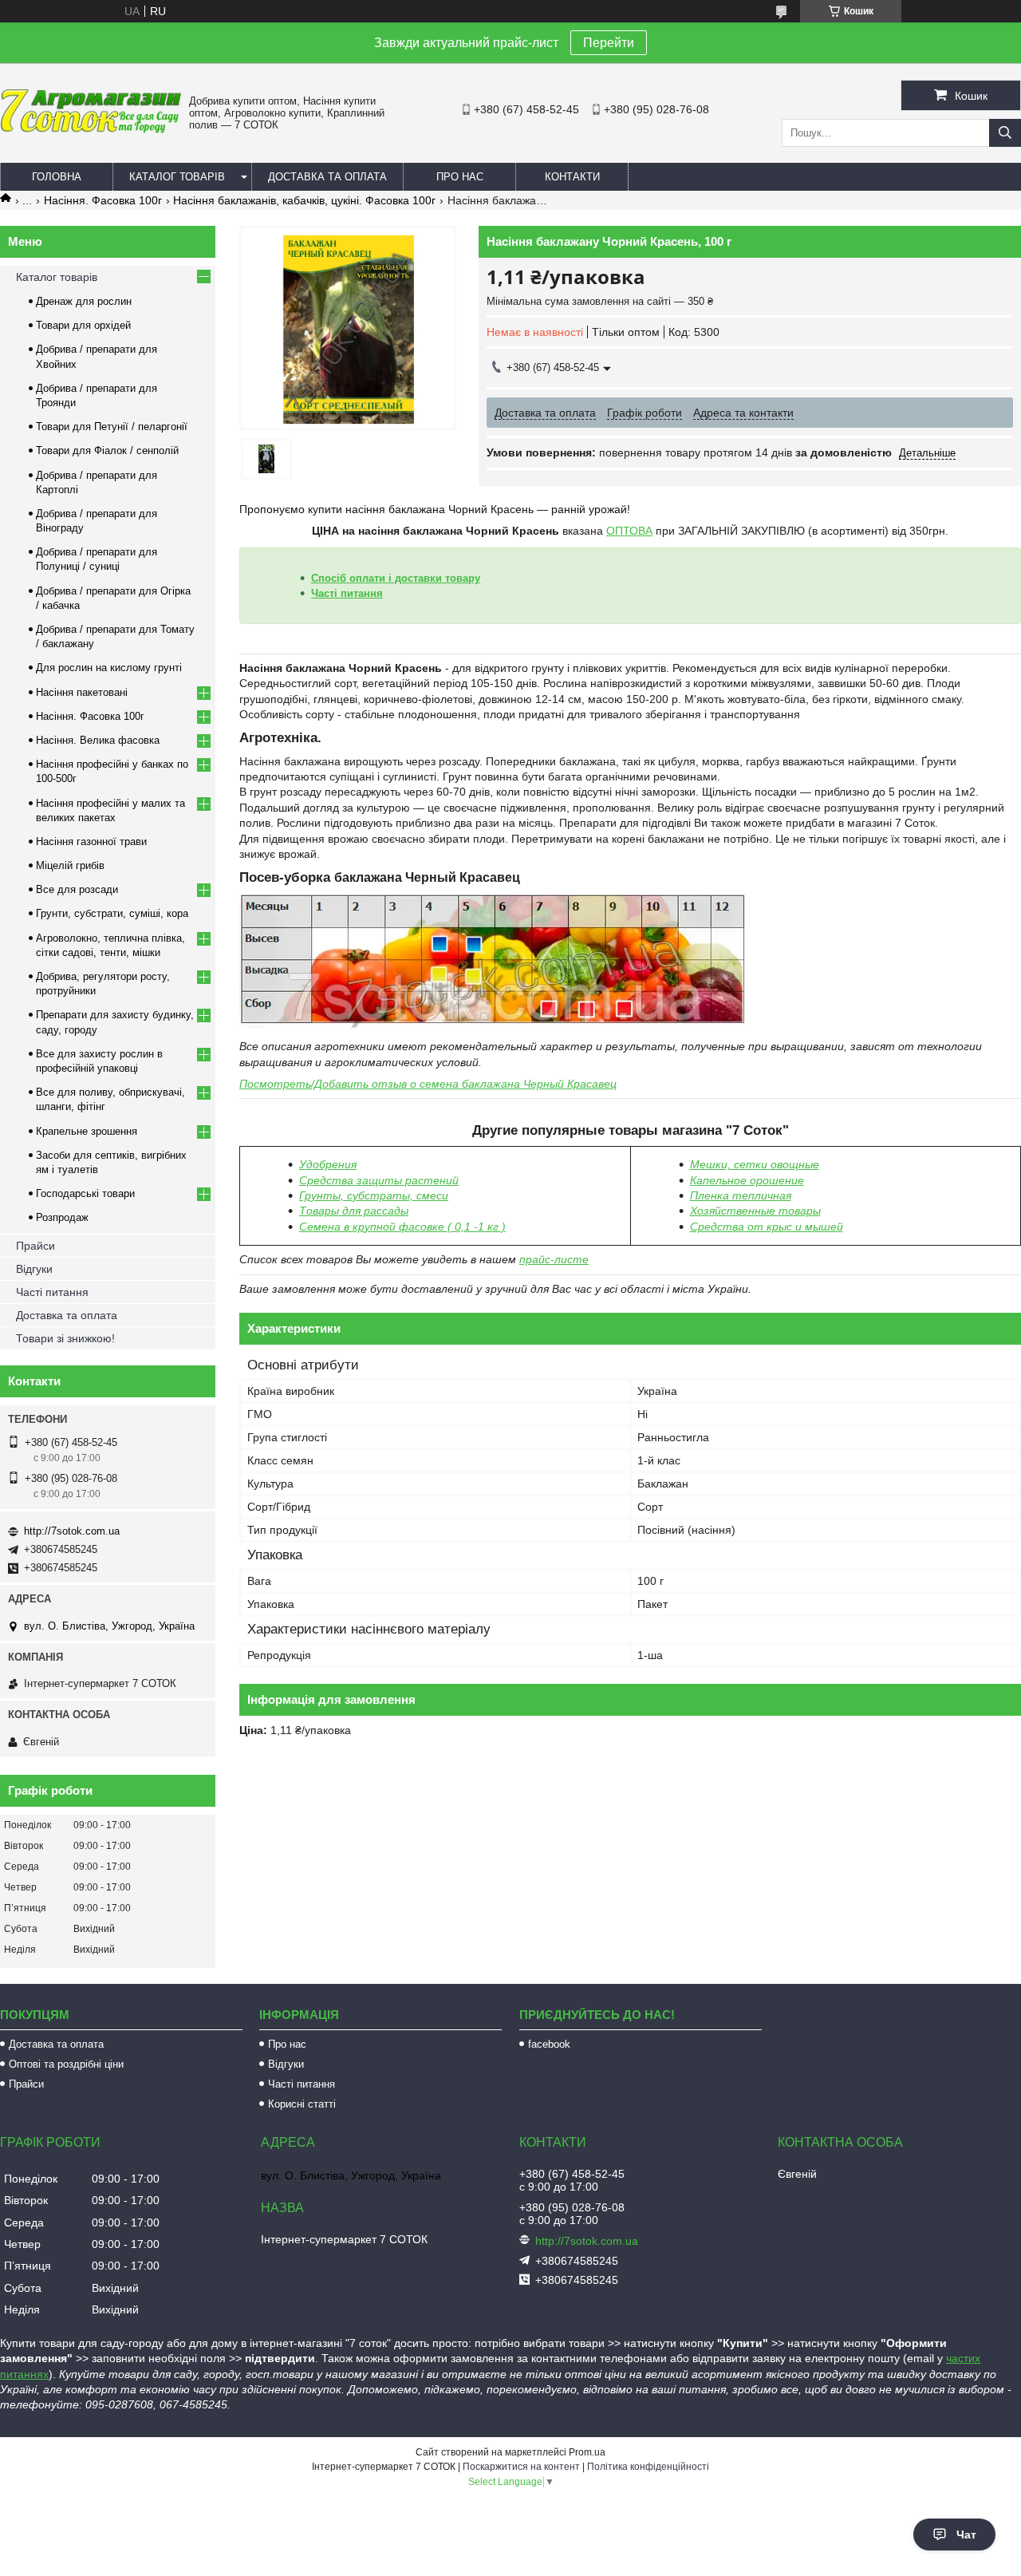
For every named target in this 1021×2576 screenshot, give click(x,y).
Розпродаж (62, 1217)
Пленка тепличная (741, 1195)
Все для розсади (77, 889)
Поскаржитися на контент (521, 2467)
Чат (966, 2535)
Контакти (572, 177)
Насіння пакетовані (82, 692)
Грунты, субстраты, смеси (374, 1195)
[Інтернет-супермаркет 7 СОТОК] (91, 130)
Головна (57, 177)
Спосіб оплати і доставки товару (396, 578)
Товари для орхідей (83, 325)
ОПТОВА (629, 531)
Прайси (35, 1246)
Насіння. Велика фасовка (98, 740)
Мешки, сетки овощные (755, 1164)
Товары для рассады (354, 1211)
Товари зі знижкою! (65, 1338)
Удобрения (328, 1164)
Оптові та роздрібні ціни (66, 2064)
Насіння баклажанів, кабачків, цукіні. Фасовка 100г (304, 200)
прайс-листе (554, 1259)
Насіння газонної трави (91, 842)
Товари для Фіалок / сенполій (107, 450)
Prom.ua (587, 2452)
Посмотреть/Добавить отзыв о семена (428, 1084)
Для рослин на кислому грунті (109, 668)
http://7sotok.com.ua (72, 1531)
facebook (549, 2044)
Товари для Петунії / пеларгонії (112, 427)
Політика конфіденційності (648, 2467)
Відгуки (34, 1269)
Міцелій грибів (70, 865)
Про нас (460, 177)
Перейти (609, 43)
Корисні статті (302, 2104)
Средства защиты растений (379, 1180)
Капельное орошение (747, 1180)
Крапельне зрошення (87, 1131)
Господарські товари (85, 1193)
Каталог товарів (177, 177)
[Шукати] (1005, 133)
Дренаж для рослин (84, 301)
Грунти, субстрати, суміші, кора (112, 913)
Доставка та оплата (327, 177)
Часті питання (347, 593)
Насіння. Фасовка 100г (103, 200)
